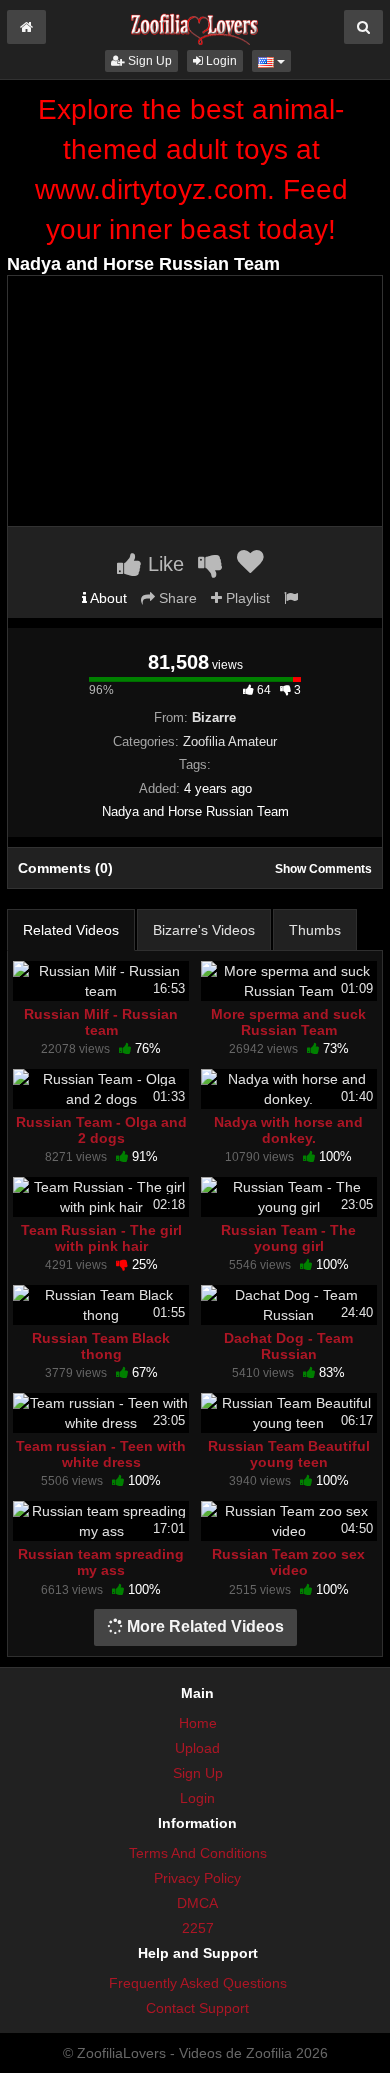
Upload (197, 1748)
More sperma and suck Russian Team (288, 1022)
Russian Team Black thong (101, 1346)
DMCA (197, 1903)
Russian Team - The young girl (288, 1238)
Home (198, 1723)
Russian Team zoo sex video (288, 1562)
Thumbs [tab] (315, 930)
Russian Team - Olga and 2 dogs (101, 1130)
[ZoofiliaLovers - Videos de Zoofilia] (195, 24)
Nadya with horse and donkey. (288, 1130)
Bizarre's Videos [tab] (204, 930)
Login (220, 61)
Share (176, 598)
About (107, 598)
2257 (198, 1928)
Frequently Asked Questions (198, 1983)
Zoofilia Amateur (230, 741)
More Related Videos (203, 1626)
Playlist (246, 598)
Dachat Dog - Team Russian (288, 1346)
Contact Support (197, 2008)
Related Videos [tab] (71, 930)
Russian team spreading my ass (101, 1562)
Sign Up (148, 61)
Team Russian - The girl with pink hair (101, 1238)
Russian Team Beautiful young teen (289, 1454)
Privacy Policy (197, 1878)
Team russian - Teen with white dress (101, 1454)
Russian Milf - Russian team (101, 1022)
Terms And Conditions (198, 1853)
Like (163, 564)
